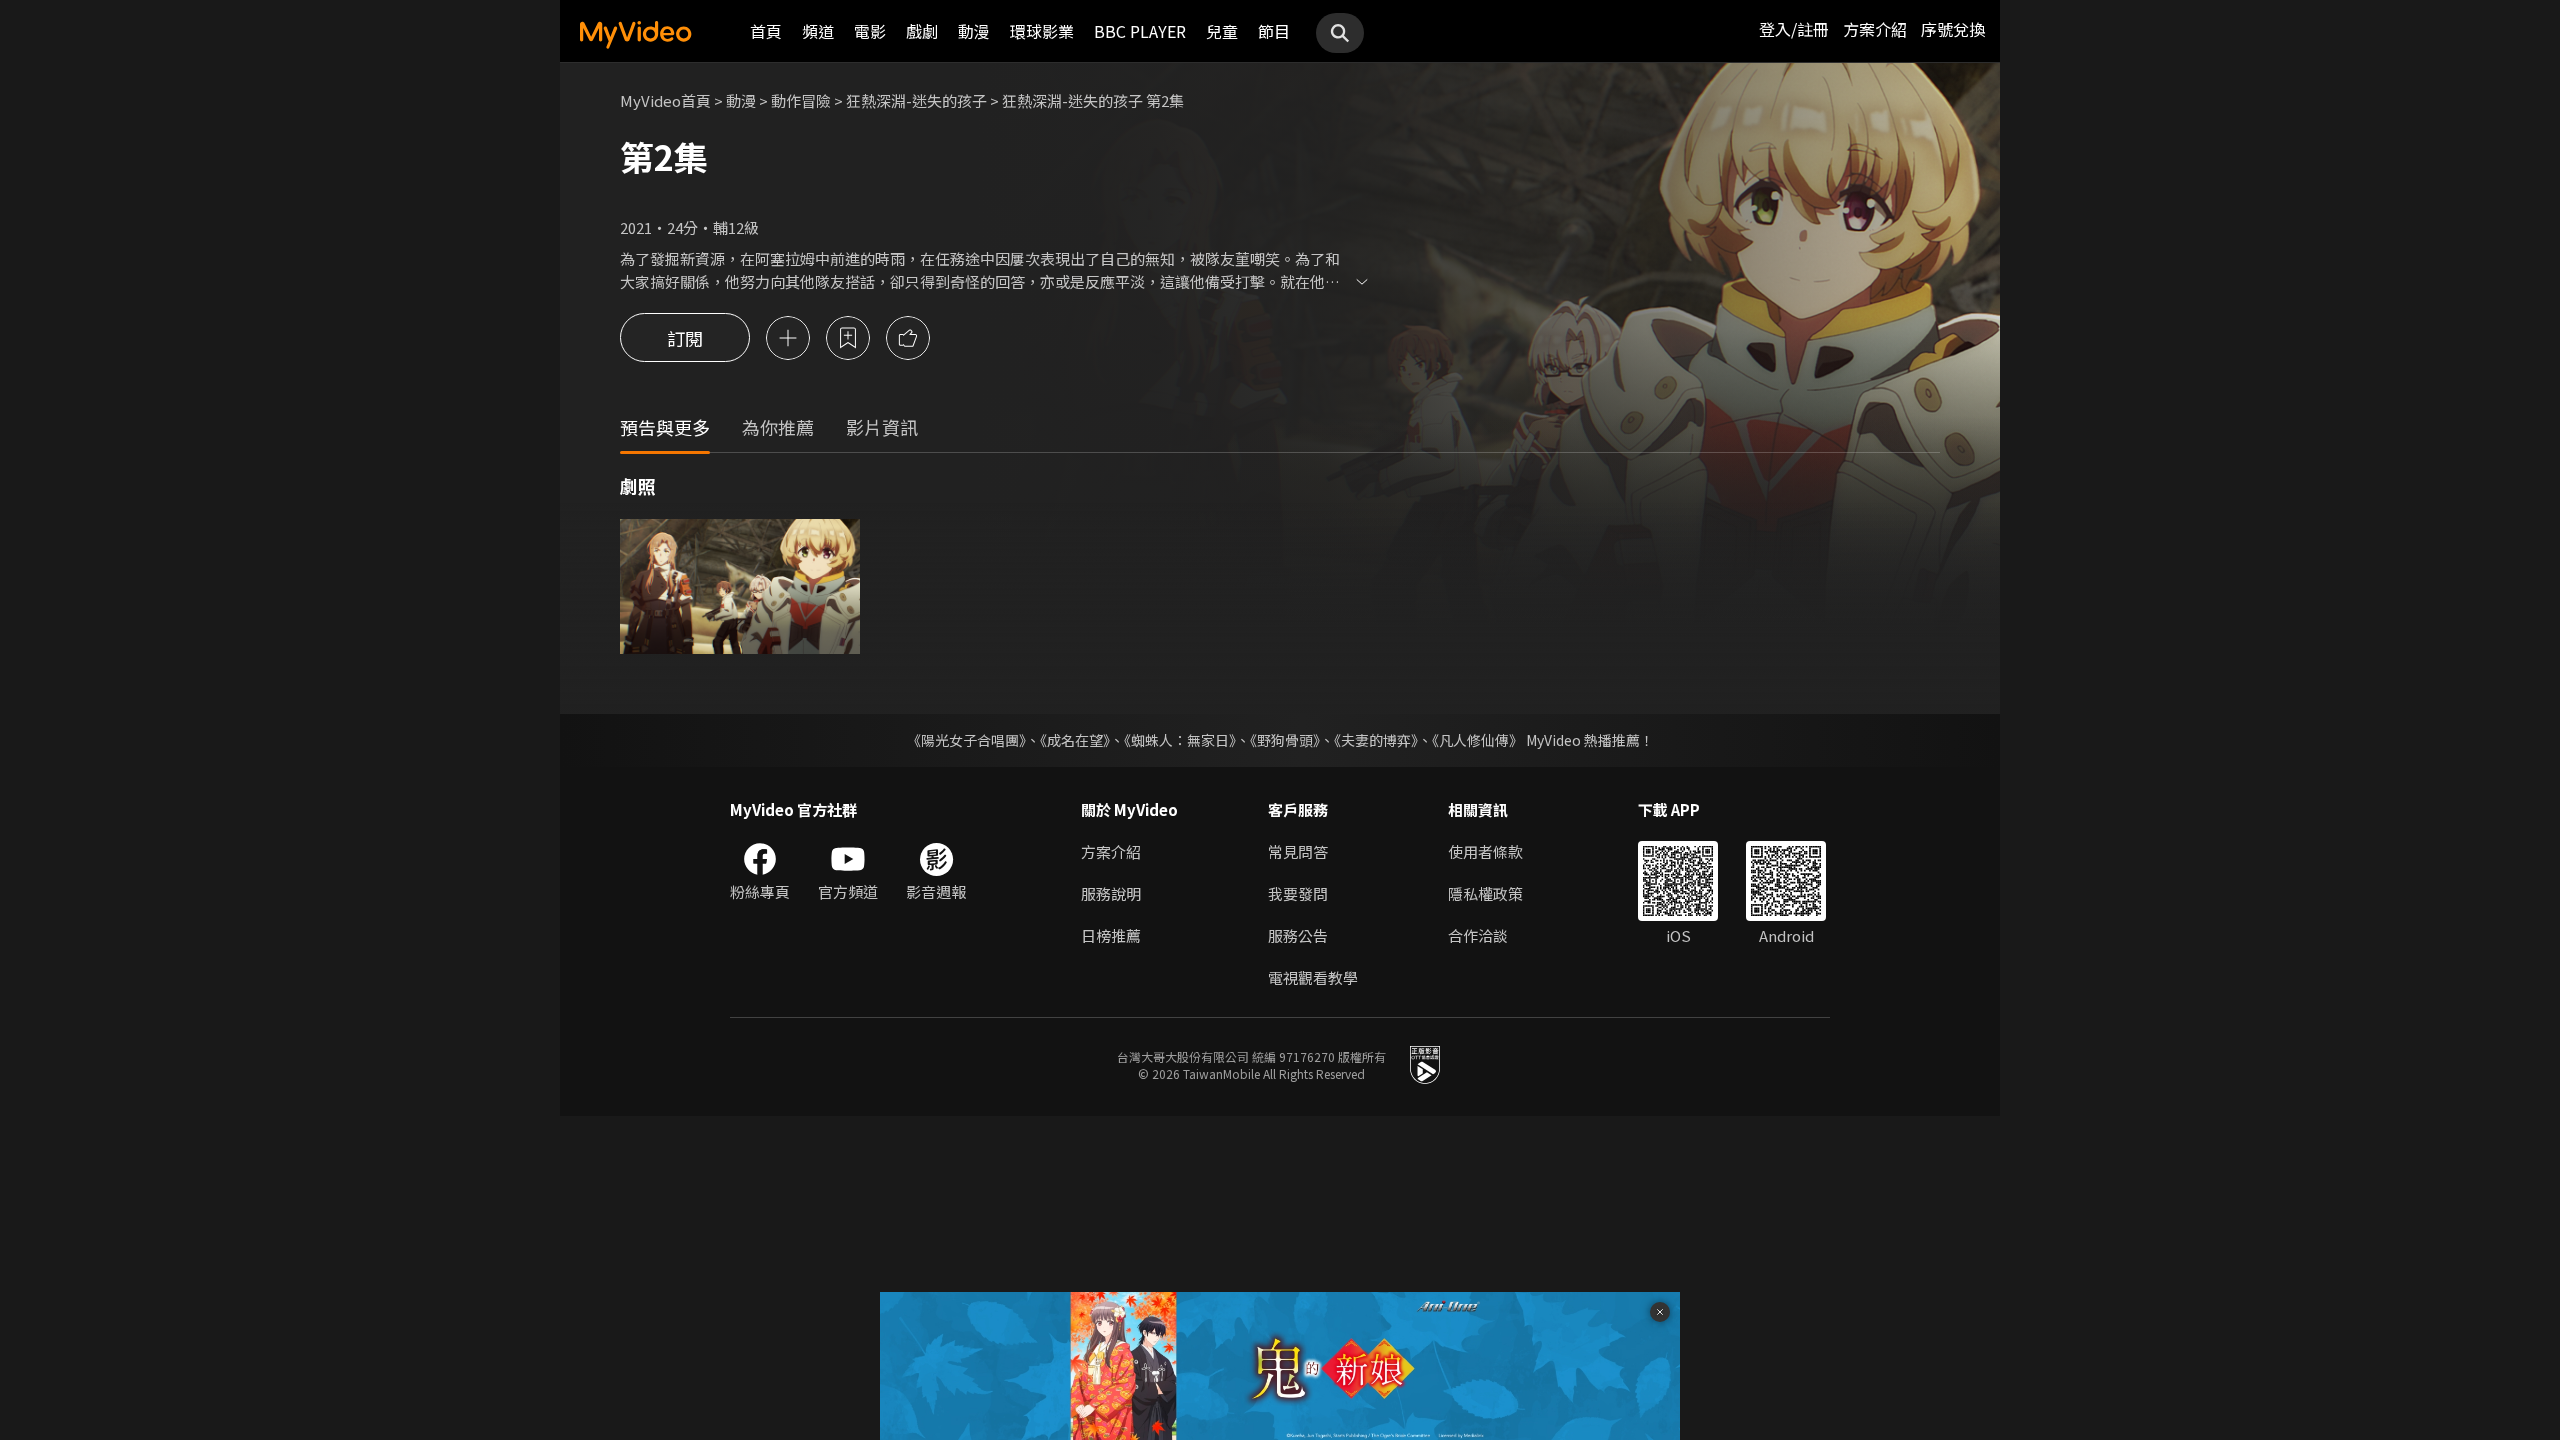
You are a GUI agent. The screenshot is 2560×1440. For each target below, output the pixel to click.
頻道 (818, 31)
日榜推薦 (1111, 935)
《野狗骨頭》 (1285, 740)
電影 (870, 31)
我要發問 (1298, 893)
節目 (1274, 31)
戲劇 (922, 31)
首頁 (766, 31)
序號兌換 (1953, 29)
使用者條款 (1485, 851)
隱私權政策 (1485, 893)
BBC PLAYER (1140, 31)
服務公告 (1298, 935)
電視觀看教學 (1313, 977)
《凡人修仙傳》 (1477, 740)
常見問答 (1298, 851)
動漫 (974, 31)
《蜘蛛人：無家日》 (1180, 740)
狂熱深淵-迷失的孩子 (916, 100)
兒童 (1222, 31)
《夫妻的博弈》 (1376, 740)
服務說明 (1111, 893)
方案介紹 (1875, 29)
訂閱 (685, 338)
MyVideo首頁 (665, 100)
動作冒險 (801, 100)
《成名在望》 (1075, 740)
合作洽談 (1478, 935)
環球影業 (1042, 31)
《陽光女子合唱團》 (966, 740)
